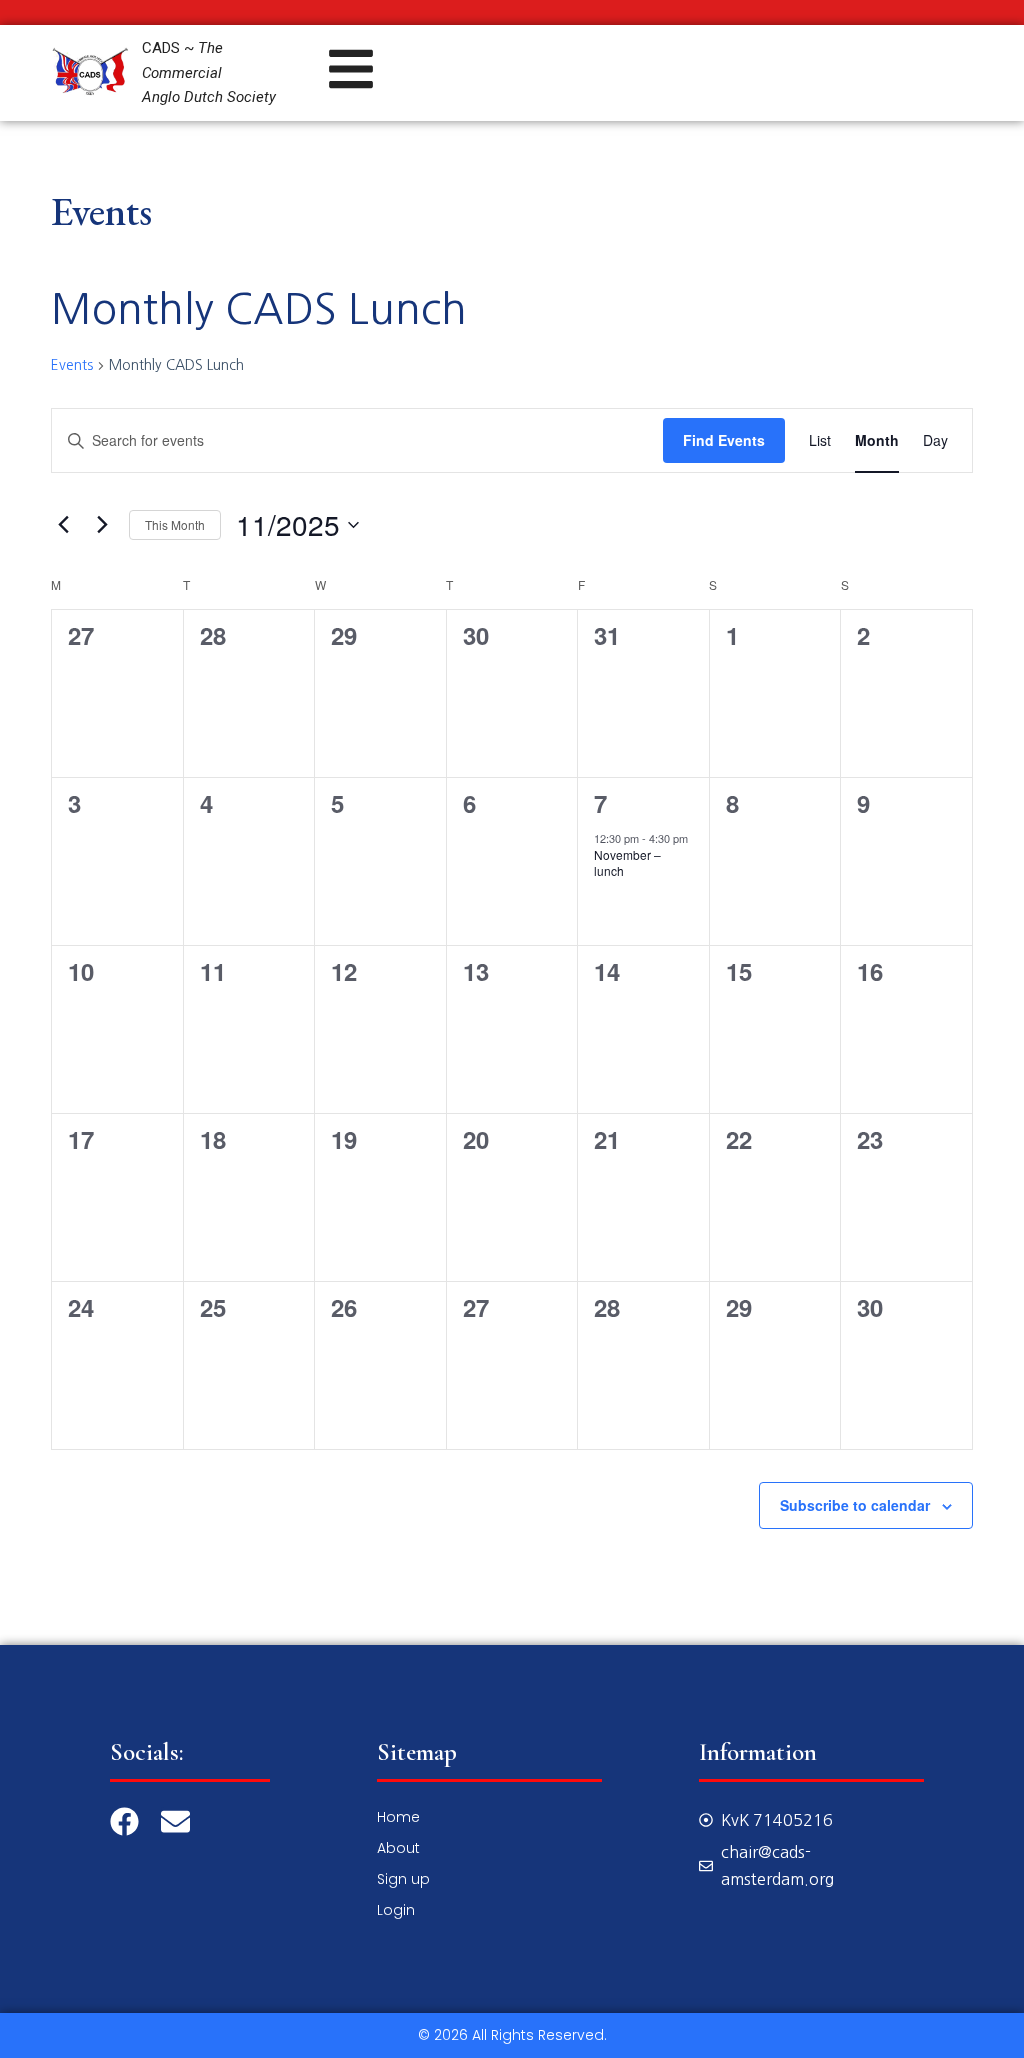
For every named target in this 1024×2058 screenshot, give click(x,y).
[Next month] (102, 525)
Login (396, 1910)
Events (72, 365)
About (398, 1848)
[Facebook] (124, 1821)
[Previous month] (63, 525)
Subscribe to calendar (855, 1505)
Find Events (724, 440)
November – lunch (627, 863)
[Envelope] (175, 1821)
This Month (175, 524)
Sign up (403, 1879)
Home (398, 1817)
